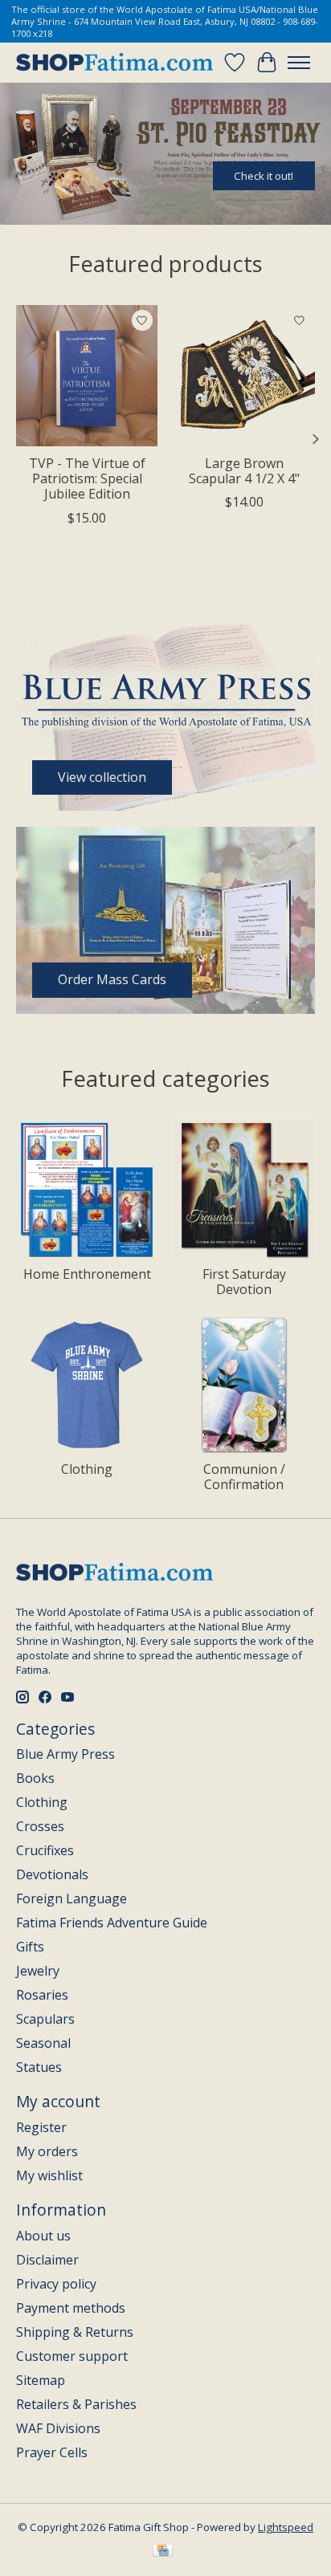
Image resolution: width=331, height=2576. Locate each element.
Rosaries (42, 1995)
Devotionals (52, 1874)
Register (41, 2127)
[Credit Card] (163, 2552)
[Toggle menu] (299, 63)
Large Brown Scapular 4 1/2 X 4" (244, 471)
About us (43, 2236)
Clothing (87, 1469)
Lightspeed (286, 2527)
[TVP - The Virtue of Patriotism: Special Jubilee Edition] (87, 376)
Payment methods (71, 2308)
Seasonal (43, 2043)
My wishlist (49, 2175)
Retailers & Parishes (76, 2404)
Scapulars (45, 2019)
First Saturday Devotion (244, 1282)
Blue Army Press (65, 1754)
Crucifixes (45, 1850)
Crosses (40, 1826)
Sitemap (41, 2380)
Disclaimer (47, 2260)
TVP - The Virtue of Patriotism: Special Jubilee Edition (87, 478)
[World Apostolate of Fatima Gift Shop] (114, 63)
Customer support (72, 2356)
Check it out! (264, 176)
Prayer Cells (52, 2452)
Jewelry (38, 1971)
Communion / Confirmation (244, 1477)
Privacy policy (56, 2284)
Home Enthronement (87, 1274)
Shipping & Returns (75, 2332)
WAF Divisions (58, 2428)
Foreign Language (72, 1898)
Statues (39, 2067)
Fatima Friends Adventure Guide (112, 1923)
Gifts (30, 1947)
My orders (47, 2151)
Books (35, 1778)
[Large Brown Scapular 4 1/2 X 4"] (244, 376)
